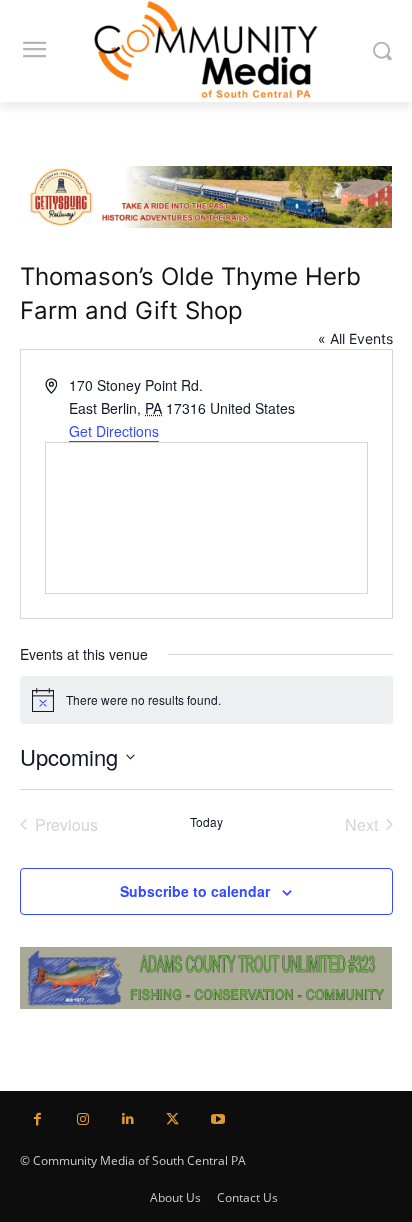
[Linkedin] (127, 1119)
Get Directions (114, 431)
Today (206, 822)
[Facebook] (37, 1119)
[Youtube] (217, 1119)
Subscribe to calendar (195, 891)
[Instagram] (82, 1119)
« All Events (355, 338)
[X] (172, 1119)
